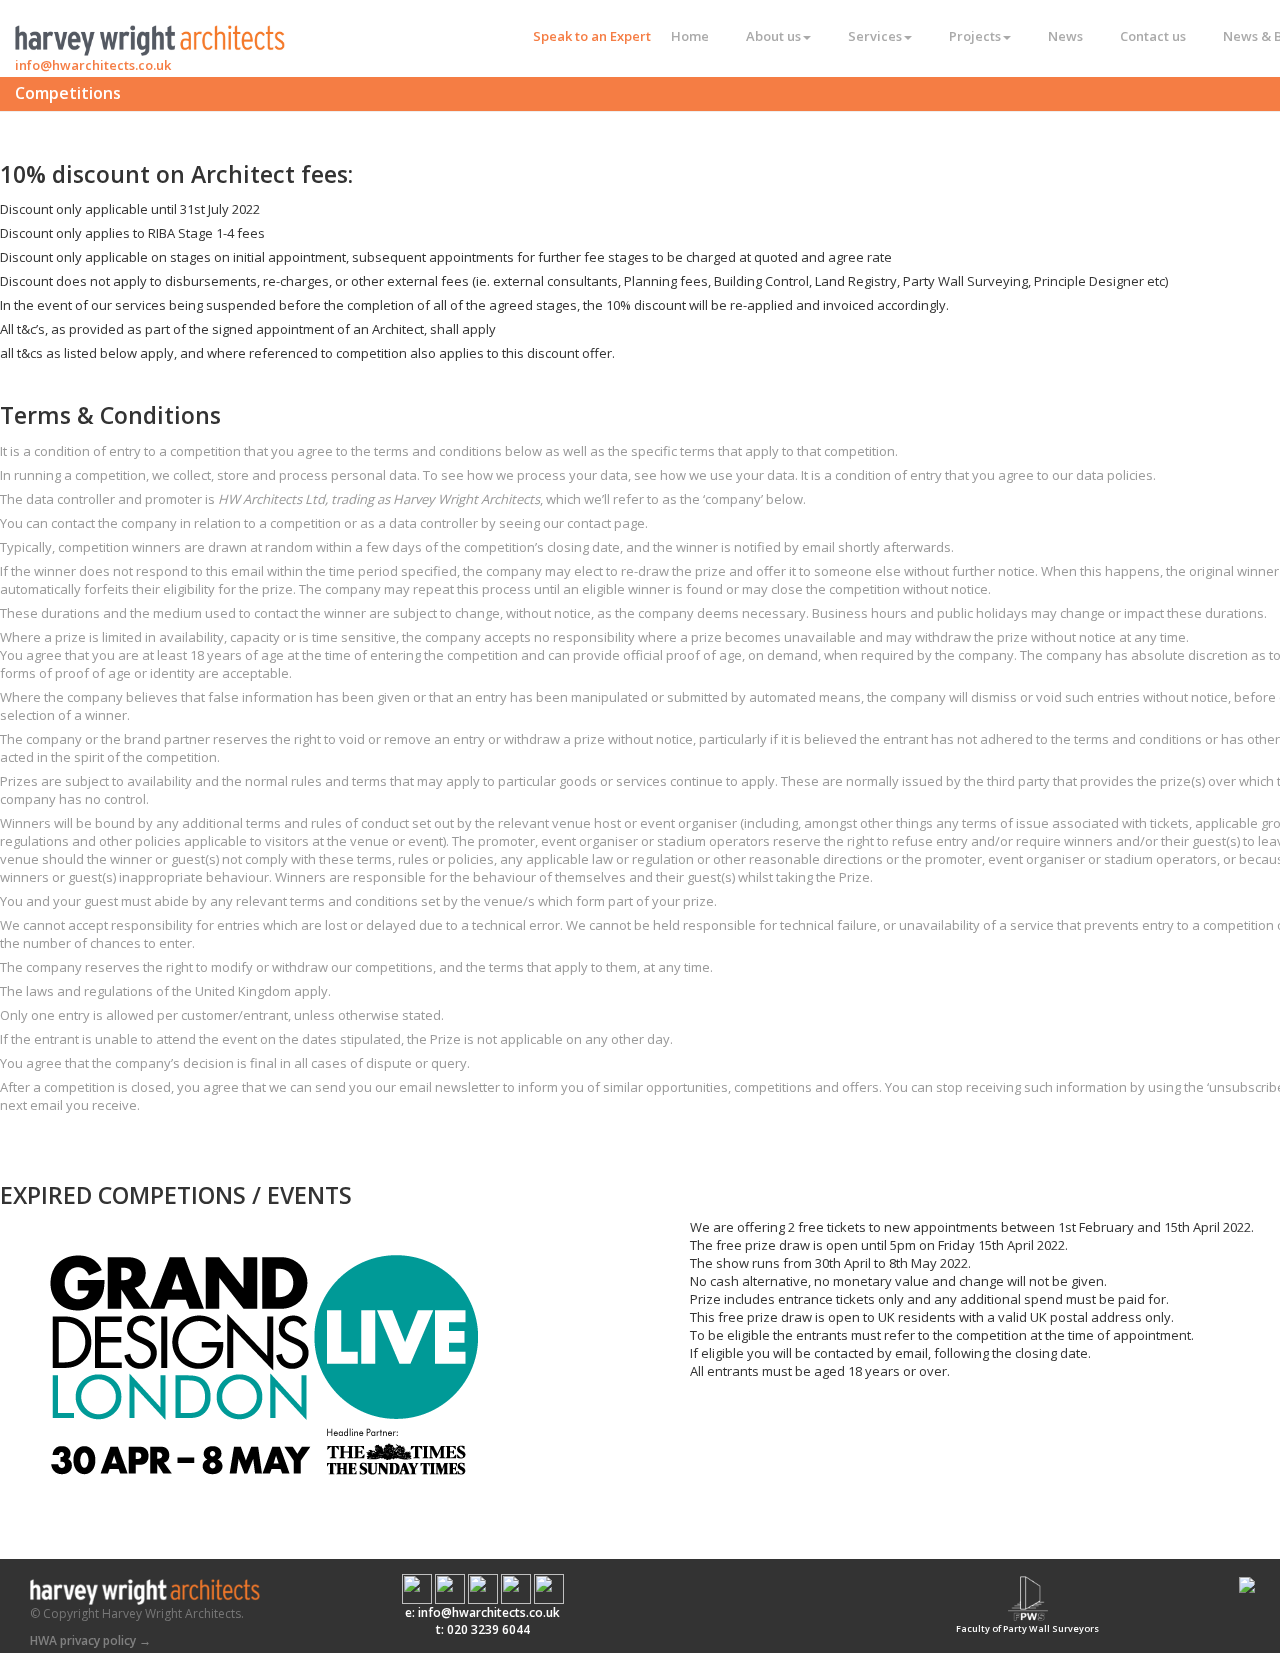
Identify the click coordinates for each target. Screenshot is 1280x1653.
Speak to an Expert (592, 36)
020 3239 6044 (488, 1629)
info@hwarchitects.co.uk (93, 65)
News (1065, 36)
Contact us (1153, 36)
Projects (975, 36)
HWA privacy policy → (90, 1640)
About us (773, 36)
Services (875, 36)
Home (690, 36)
